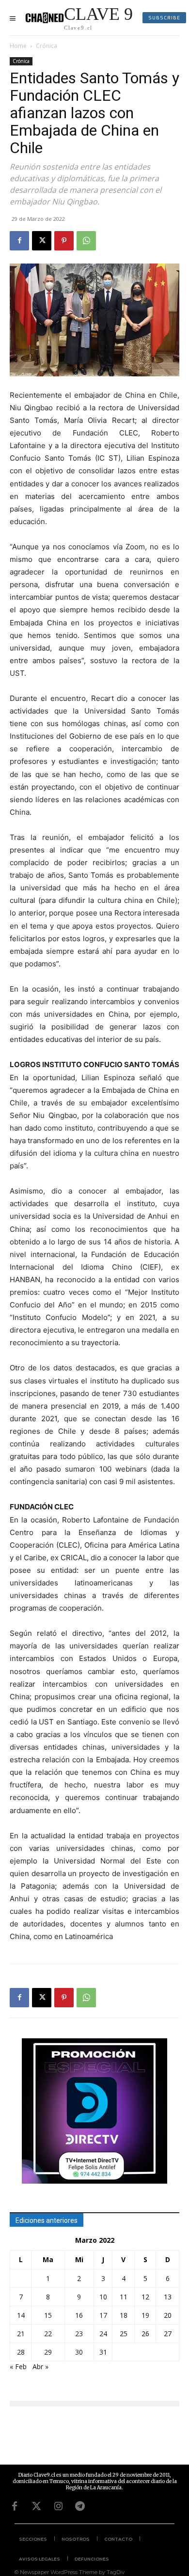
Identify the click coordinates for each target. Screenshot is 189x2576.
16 (79, 2315)
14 (21, 2315)
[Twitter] (36, 2506)
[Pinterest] (64, 241)
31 (103, 2352)
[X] (42, 241)
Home (18, 46)
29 (48, 2352)
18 (124, 2315)
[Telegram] (80, 2506)
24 (103, 2334)
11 (124, 2297)
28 (21, 2352)
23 (79, 2334)
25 (124, 2334)
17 (103, 2315)
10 (103, 2297)
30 (79, 2352)
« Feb (18, 2367)
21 (21, 2334)
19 (145, 2315)
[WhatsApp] (86, 241)
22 (48, 2334)
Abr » (40, 2367)
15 (48, 2315)
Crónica (47, 46)
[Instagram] (58, 2506)
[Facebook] (19, 241)
